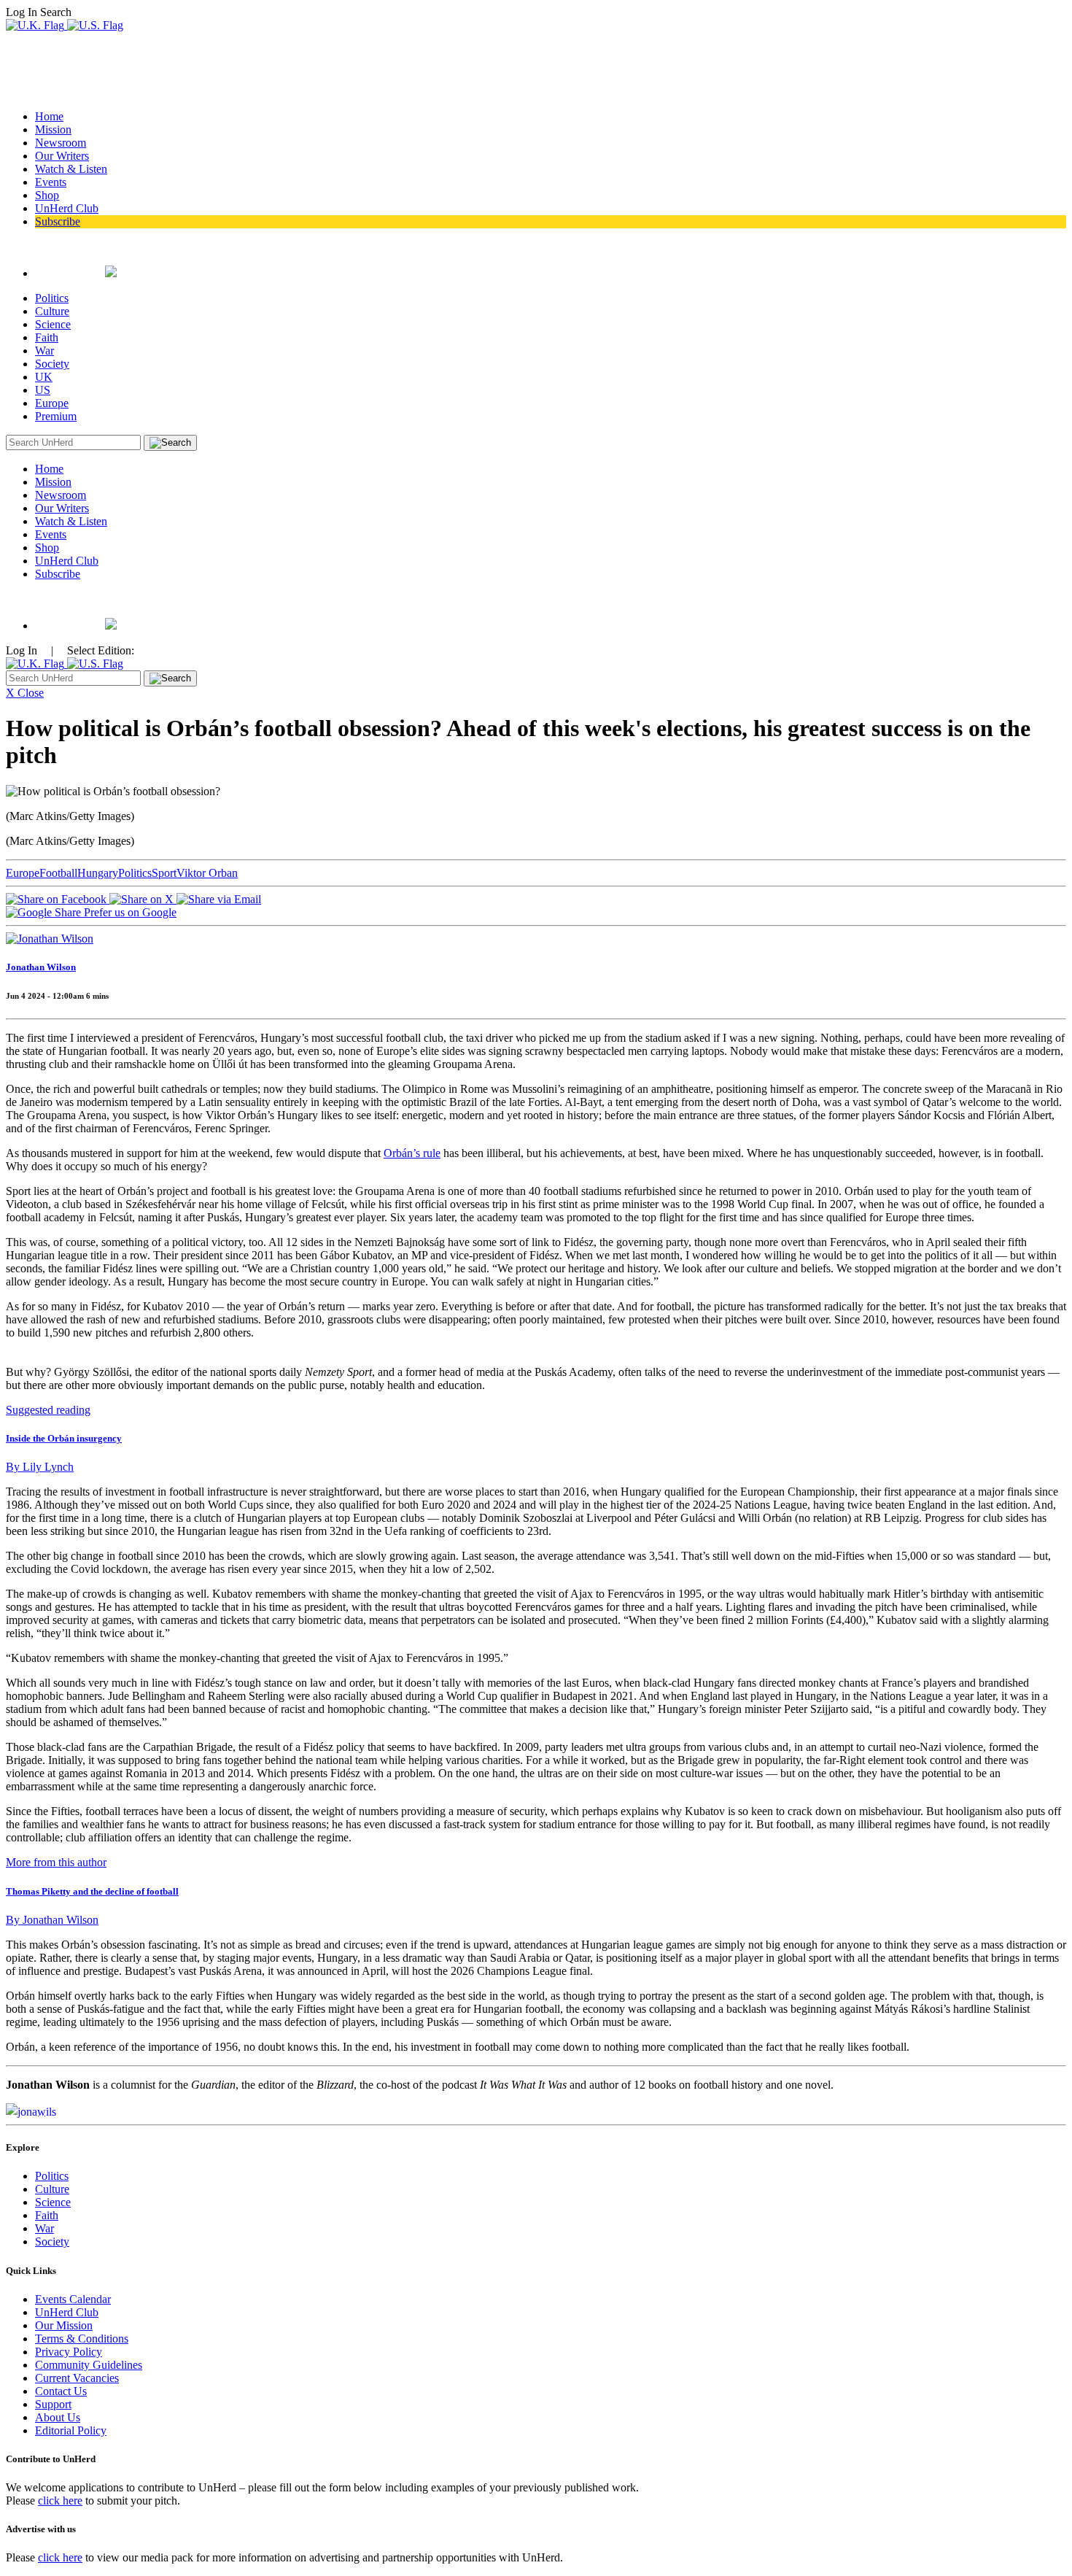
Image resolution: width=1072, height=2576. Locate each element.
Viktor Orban (207, 873)
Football (58, 873)
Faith (47, 337)
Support (53, 2404)
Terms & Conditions (82, 2339)
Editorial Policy (71, 2430)
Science (53, 324)
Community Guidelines (89, 2365)
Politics (52, 298)
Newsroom (61, 143)
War (44, 351)
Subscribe (58, 221)
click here (60, 2500)
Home (49, 116)
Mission (53, 129)
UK (44, 377)
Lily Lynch (40, 1467)
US (43, 390)
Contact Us (61, 2391)
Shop (47, 195)
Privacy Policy (69, 2352)
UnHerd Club (67, 208)
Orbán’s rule (412, 1153)
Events (51, 182)
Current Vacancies (77, 2378)
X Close (25, 693)
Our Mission (64, 2325)
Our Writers (62, 156)
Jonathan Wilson (41, 967)
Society (52, 364)
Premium (56, 416)
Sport (164, 873)
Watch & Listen (71, 169)
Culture (52, 311)
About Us (58, 2417)
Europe (52, 403)
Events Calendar (73, 2299)
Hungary (98, 873)
